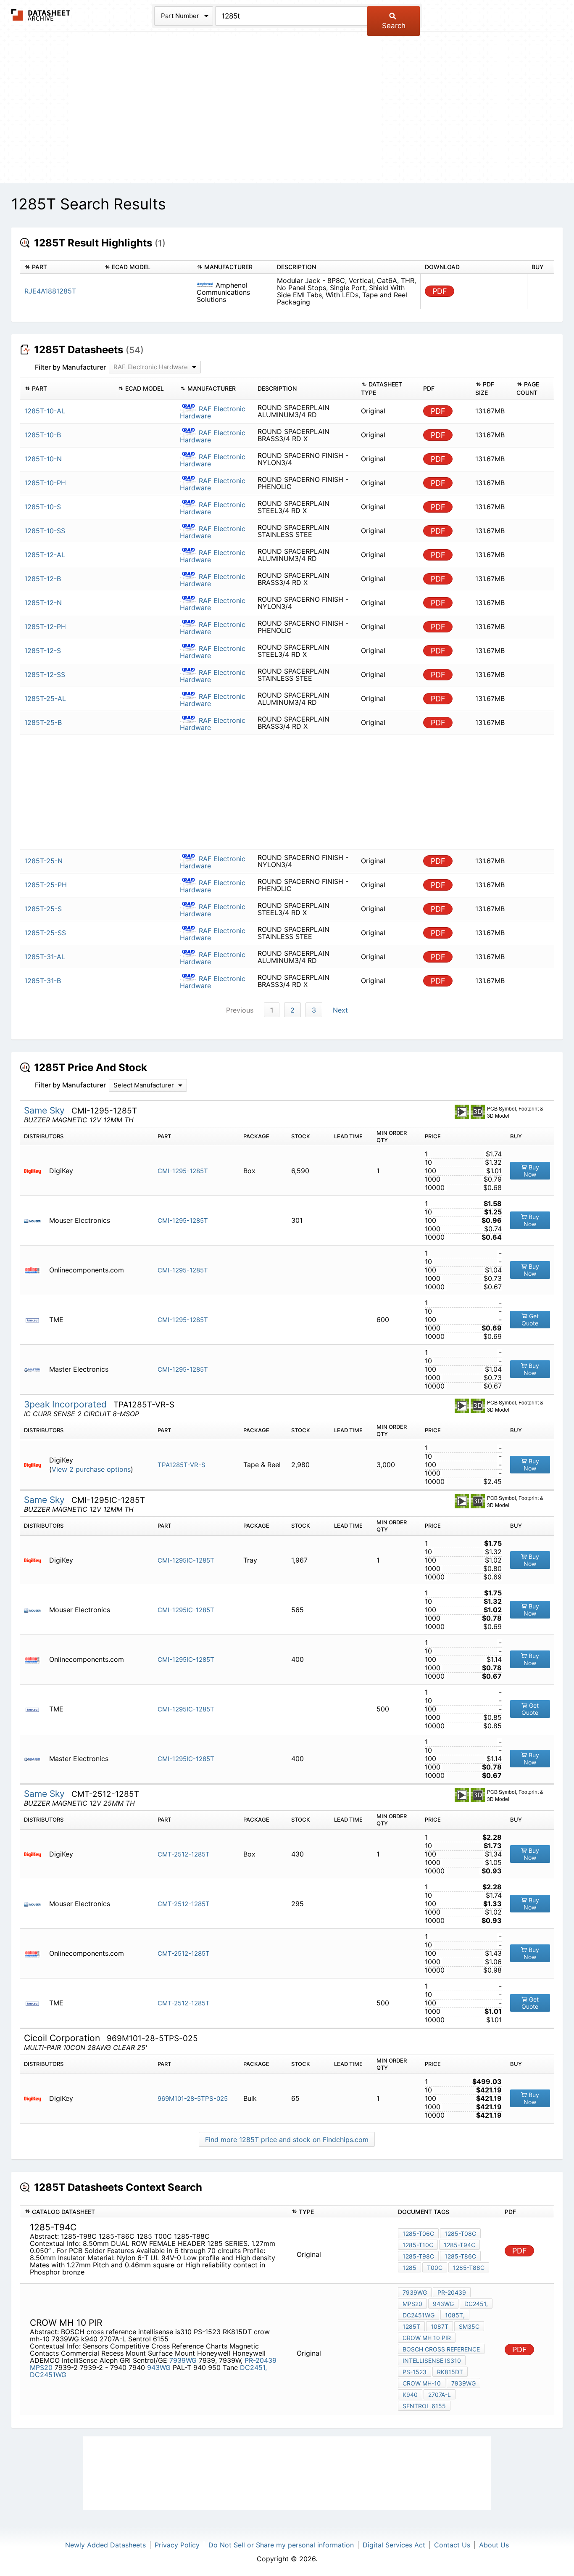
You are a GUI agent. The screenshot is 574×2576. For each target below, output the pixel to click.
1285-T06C (418, 2234)
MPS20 (41, 2367)
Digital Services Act (394, 2545)
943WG (159, 2367)
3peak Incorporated (67, 1404)
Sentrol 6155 (424, 2406)
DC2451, (253, 2367)
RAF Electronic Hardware (213, 412)
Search (394, 26)
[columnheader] (60, 267)
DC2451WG (48, 2375)
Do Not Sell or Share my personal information (281, 2545)
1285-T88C (469, 2268)
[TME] (36, 1320)
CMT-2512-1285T (184, 1854)
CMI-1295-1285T (183, 1171)
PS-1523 (415, 2372)
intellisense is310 (432, 2360)
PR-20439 (261, 2360)
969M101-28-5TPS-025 (193, 2099)
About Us (494, 2545)
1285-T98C (418, 2256)
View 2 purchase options (91, 1469)
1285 (409, 2268)
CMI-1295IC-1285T (186, 1560)
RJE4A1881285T (50, 291)
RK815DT (450, 2372)
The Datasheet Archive (41, 15)
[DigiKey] (36, 1171)
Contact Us (452, 2545)
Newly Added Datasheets (105, 2545)
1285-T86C (460, 2256)
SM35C (469, 2326)
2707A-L (440, 2395)
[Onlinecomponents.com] (36, 1270)
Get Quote (530, 1320)
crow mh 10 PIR (427, 2338)
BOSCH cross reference (441, 2349)
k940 (410, 2395)
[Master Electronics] (36, 1369)
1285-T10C (418, 2245)
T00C (435, 2268)
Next (340, 1010)
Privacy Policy (177, 2545)
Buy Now (531, 1171)
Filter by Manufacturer (70, 367)
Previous (240, 1010)
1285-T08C (460, 2234)
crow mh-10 (422, 2383)
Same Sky (46, 1110)
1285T (411, 2326)
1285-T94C (459, 2245)
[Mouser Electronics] (36, 1221)
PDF (440, 291)
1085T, (455, 2315)
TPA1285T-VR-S (182, 1465)
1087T (440, 2326)
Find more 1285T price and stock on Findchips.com (287, 2140)
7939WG (183, 2360)
